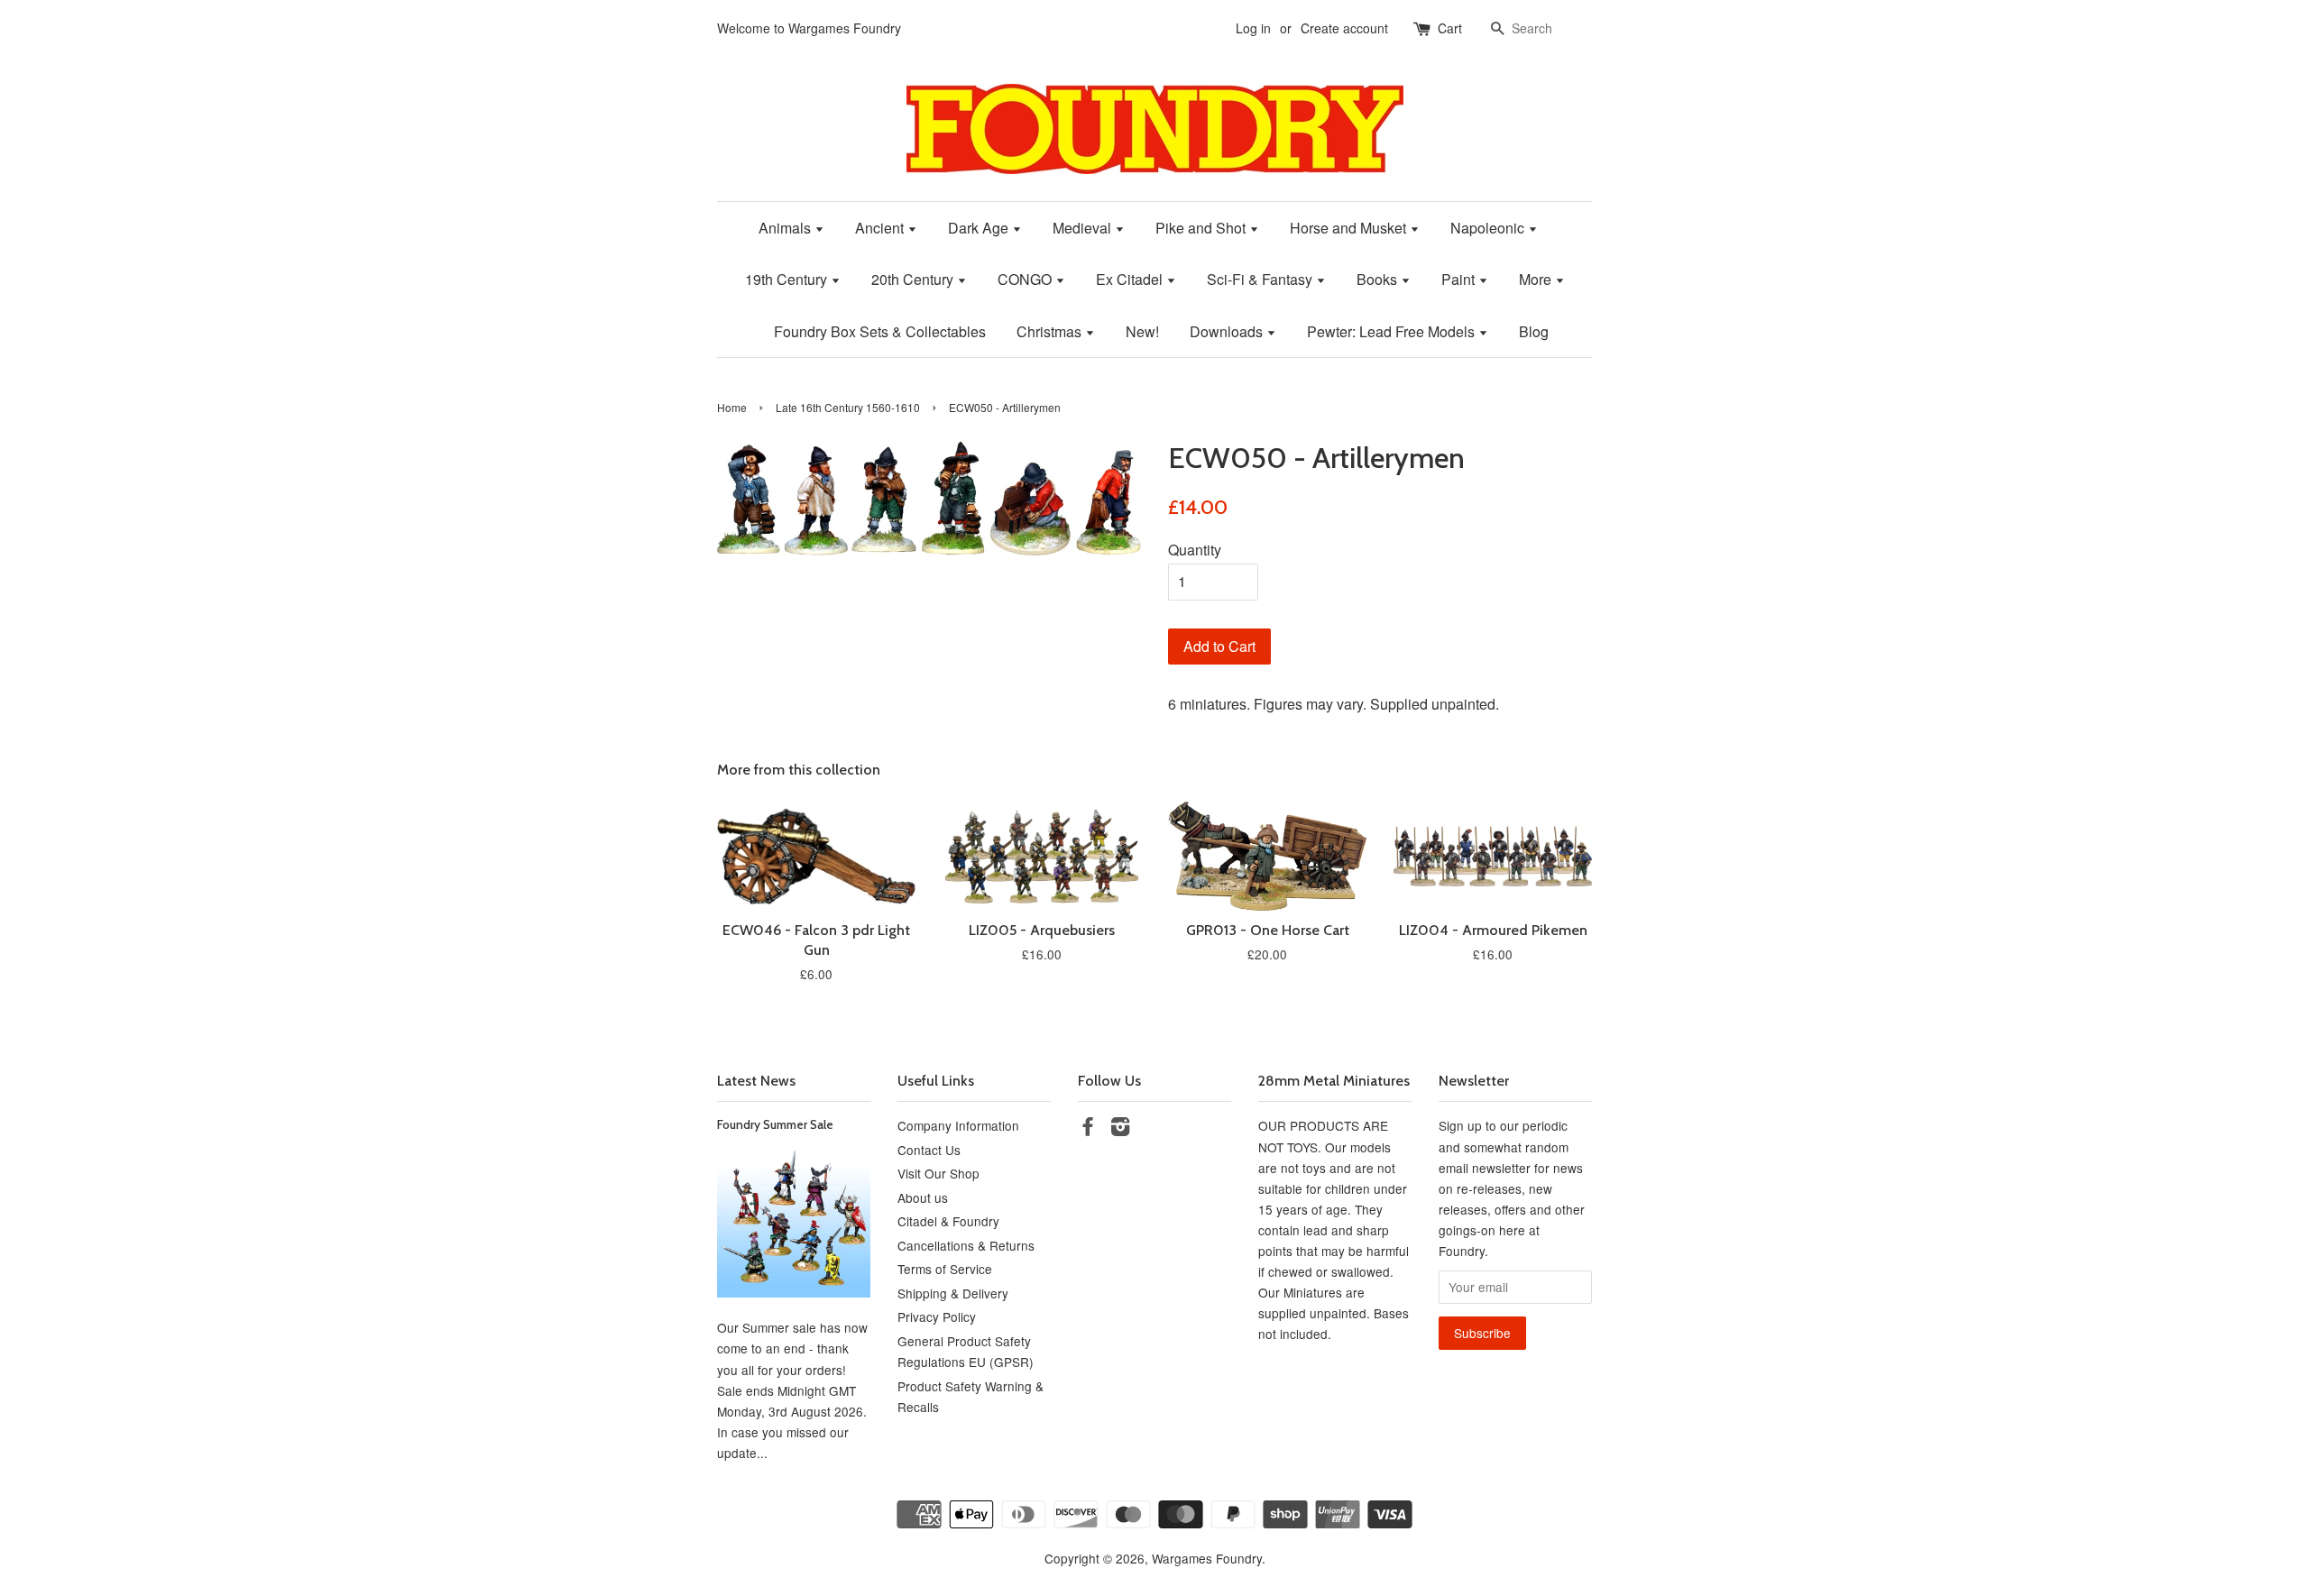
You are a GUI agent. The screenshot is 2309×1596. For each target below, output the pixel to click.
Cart (1450, 28)
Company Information (958, 1125)
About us (923, 1197)
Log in (1253, 28)
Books (1379, 279)
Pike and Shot (1202, 228)
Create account (1344, 28)
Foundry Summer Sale (775, 1124)
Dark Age (980, 228)
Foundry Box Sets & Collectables (880, 331)
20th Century (914, 279)
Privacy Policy (937, 1316)
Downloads (1228, 331)
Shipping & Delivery (953, 1293)
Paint (1460, 279)
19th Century (788, 279)
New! (1142, 331)
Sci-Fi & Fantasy (1261, 279)
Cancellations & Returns (966, 1245)
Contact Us (929, 1150)
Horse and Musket (1350, 228)
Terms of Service (945, 1269)
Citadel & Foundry (948, 1221)
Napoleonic (1489, 228)
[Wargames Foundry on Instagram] (1120, 1129)
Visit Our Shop (938, 1173)
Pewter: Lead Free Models (1393, 331)
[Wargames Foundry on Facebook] (1088, 1129)
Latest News (756, 1081)
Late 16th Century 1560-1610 (848, 407)
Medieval (1084, 228)
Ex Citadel (1131, 279)
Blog (1534, 331)
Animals (787, 228)
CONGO (1026, 279)
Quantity (1195, 550)
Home (732, 407)
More (1537, 279)
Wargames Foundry (1207, 1558)
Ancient (881, 228)
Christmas (1051, 331)
